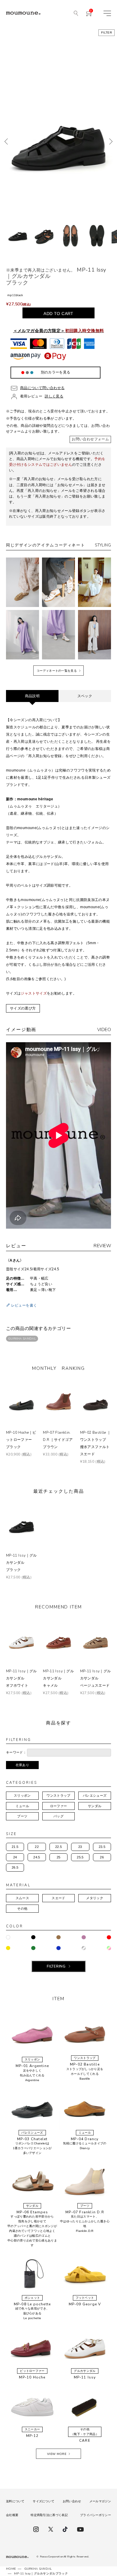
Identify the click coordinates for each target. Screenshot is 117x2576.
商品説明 (32, 696)
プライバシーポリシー (96, 2515)
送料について (15, 2501)
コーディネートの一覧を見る (57, 671)
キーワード (15, 1752)
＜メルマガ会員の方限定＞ (59, 331)
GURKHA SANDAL (22, 1339)
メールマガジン (100, 2501)
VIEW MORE (57, 2454)
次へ (111, 141)
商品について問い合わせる (42, 388)
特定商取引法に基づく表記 (49, 2515)
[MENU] (107, 13)
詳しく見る (54, 396)
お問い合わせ (72, 2501)
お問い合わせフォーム (90, 439)
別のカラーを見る (56, 372)
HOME (11, 2569)
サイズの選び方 (23, 1008)
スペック (85, 696)
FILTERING (56, 1966)
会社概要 (12, 2515)
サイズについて (43, 2501)
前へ (6, 141)
